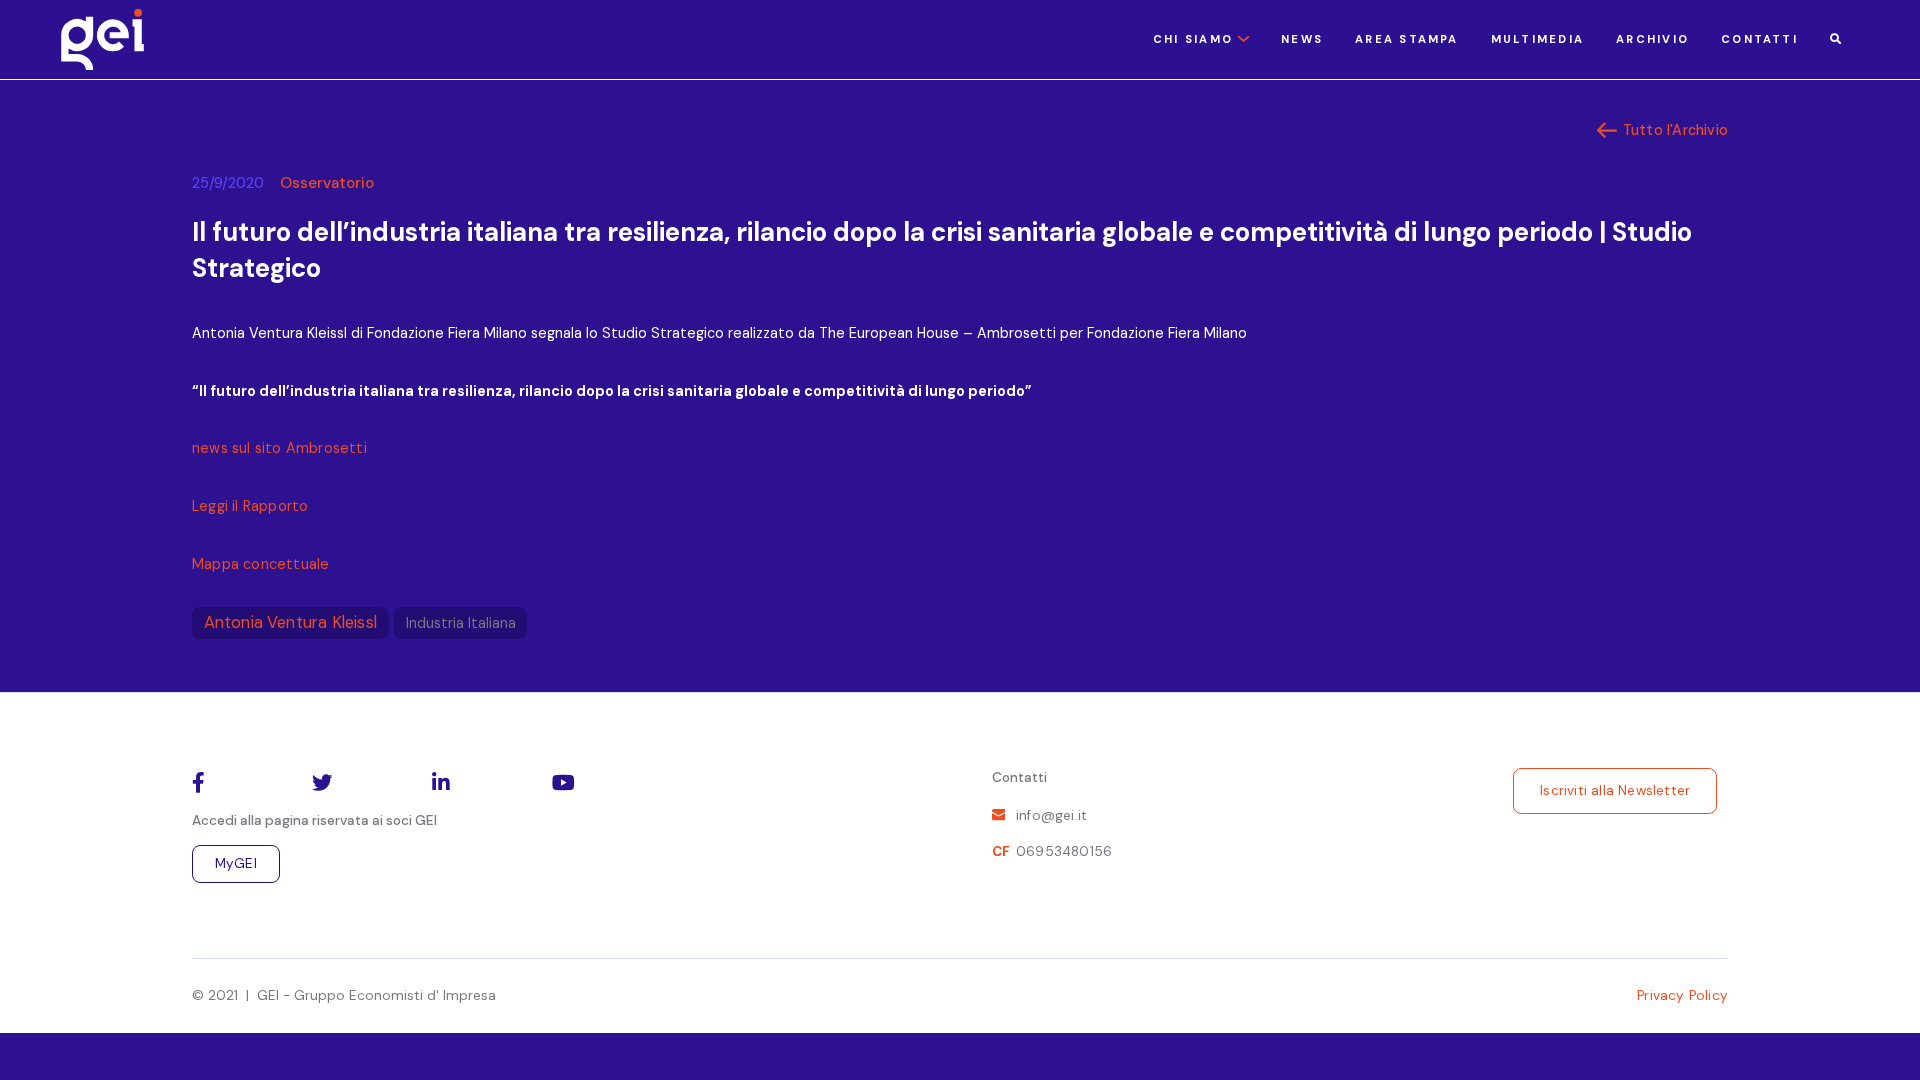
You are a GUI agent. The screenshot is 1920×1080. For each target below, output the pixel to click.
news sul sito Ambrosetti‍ (279, 448)
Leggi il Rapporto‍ (250, 506)
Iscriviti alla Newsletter (1615, 790)
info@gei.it (1051, 815)
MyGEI (236, 863)
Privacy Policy (1682, 995)
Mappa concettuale (260, 564)
